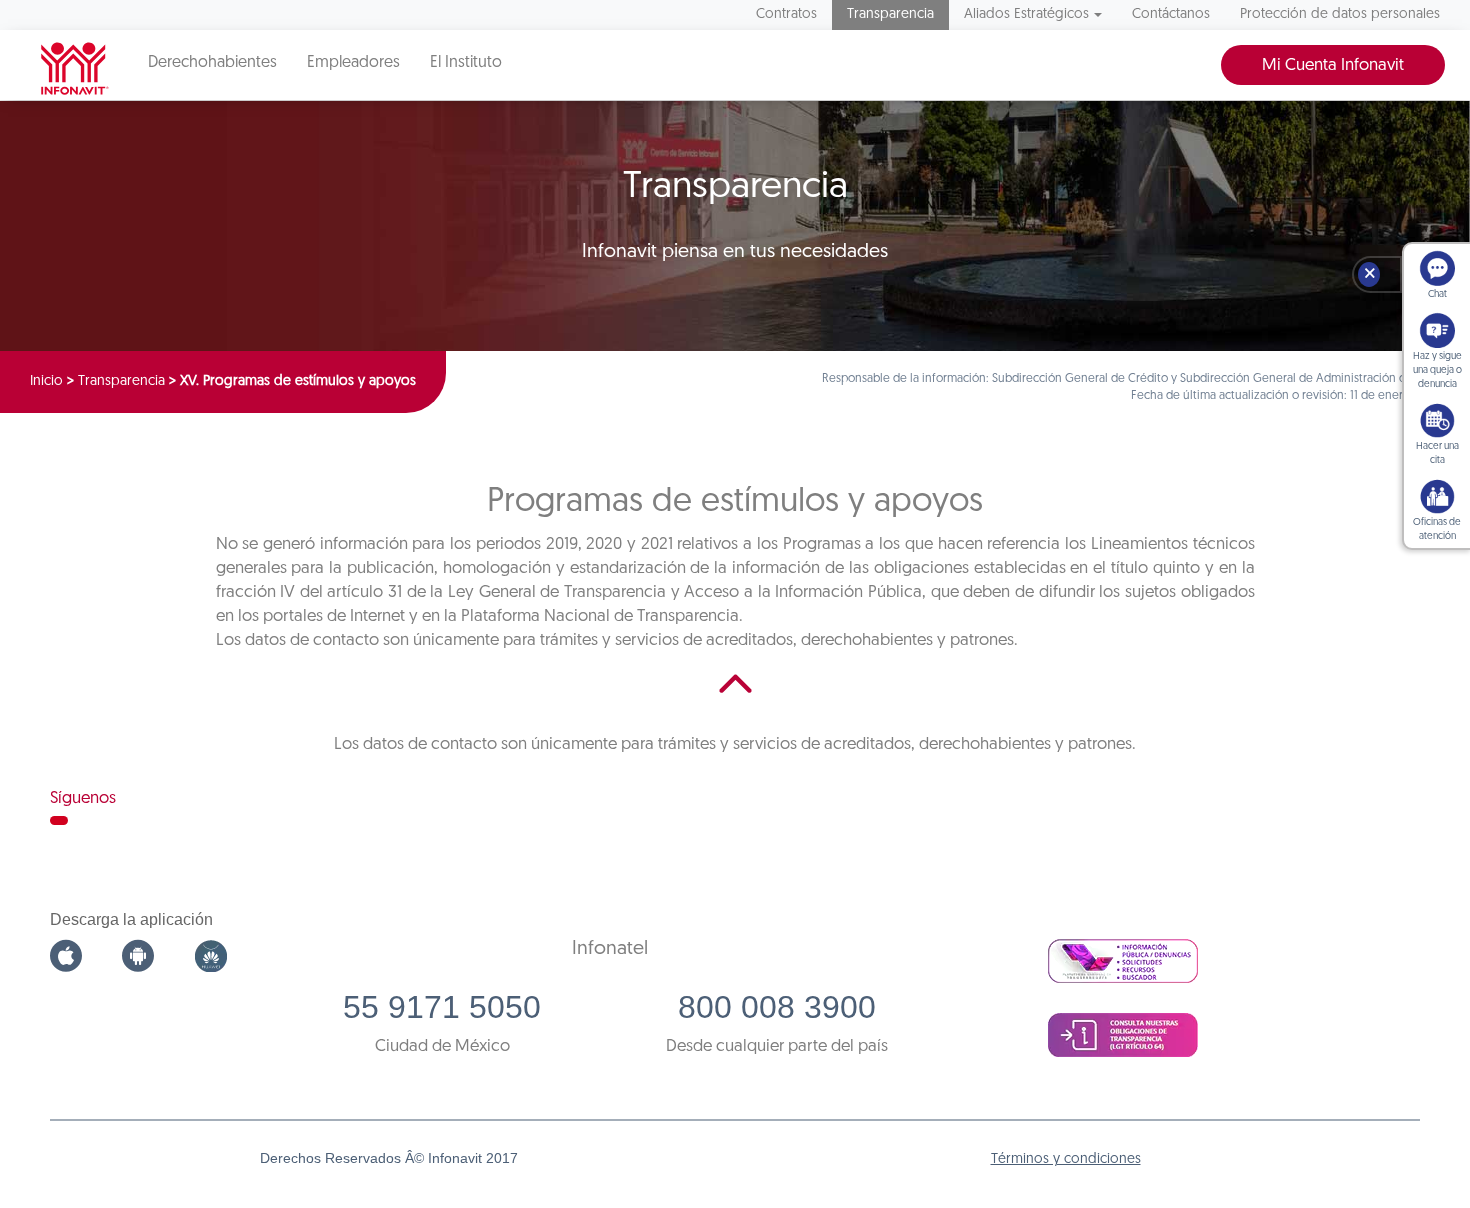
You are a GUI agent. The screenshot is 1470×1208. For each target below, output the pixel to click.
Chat (1437, 294)
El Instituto (466, 63)
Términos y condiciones (1066, 1159)
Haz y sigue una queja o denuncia (1437, 370)
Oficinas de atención (1437, 529)
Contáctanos (1171, 14)
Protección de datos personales (1340, 14)
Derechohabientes (212, 63)
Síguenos (83, 798)
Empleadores (353, 63)
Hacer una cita (1437, 453)
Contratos (786, 14)
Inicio (46, 381)
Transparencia (890, 14)
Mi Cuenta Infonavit (1333, 65)
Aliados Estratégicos (1026, 14)
